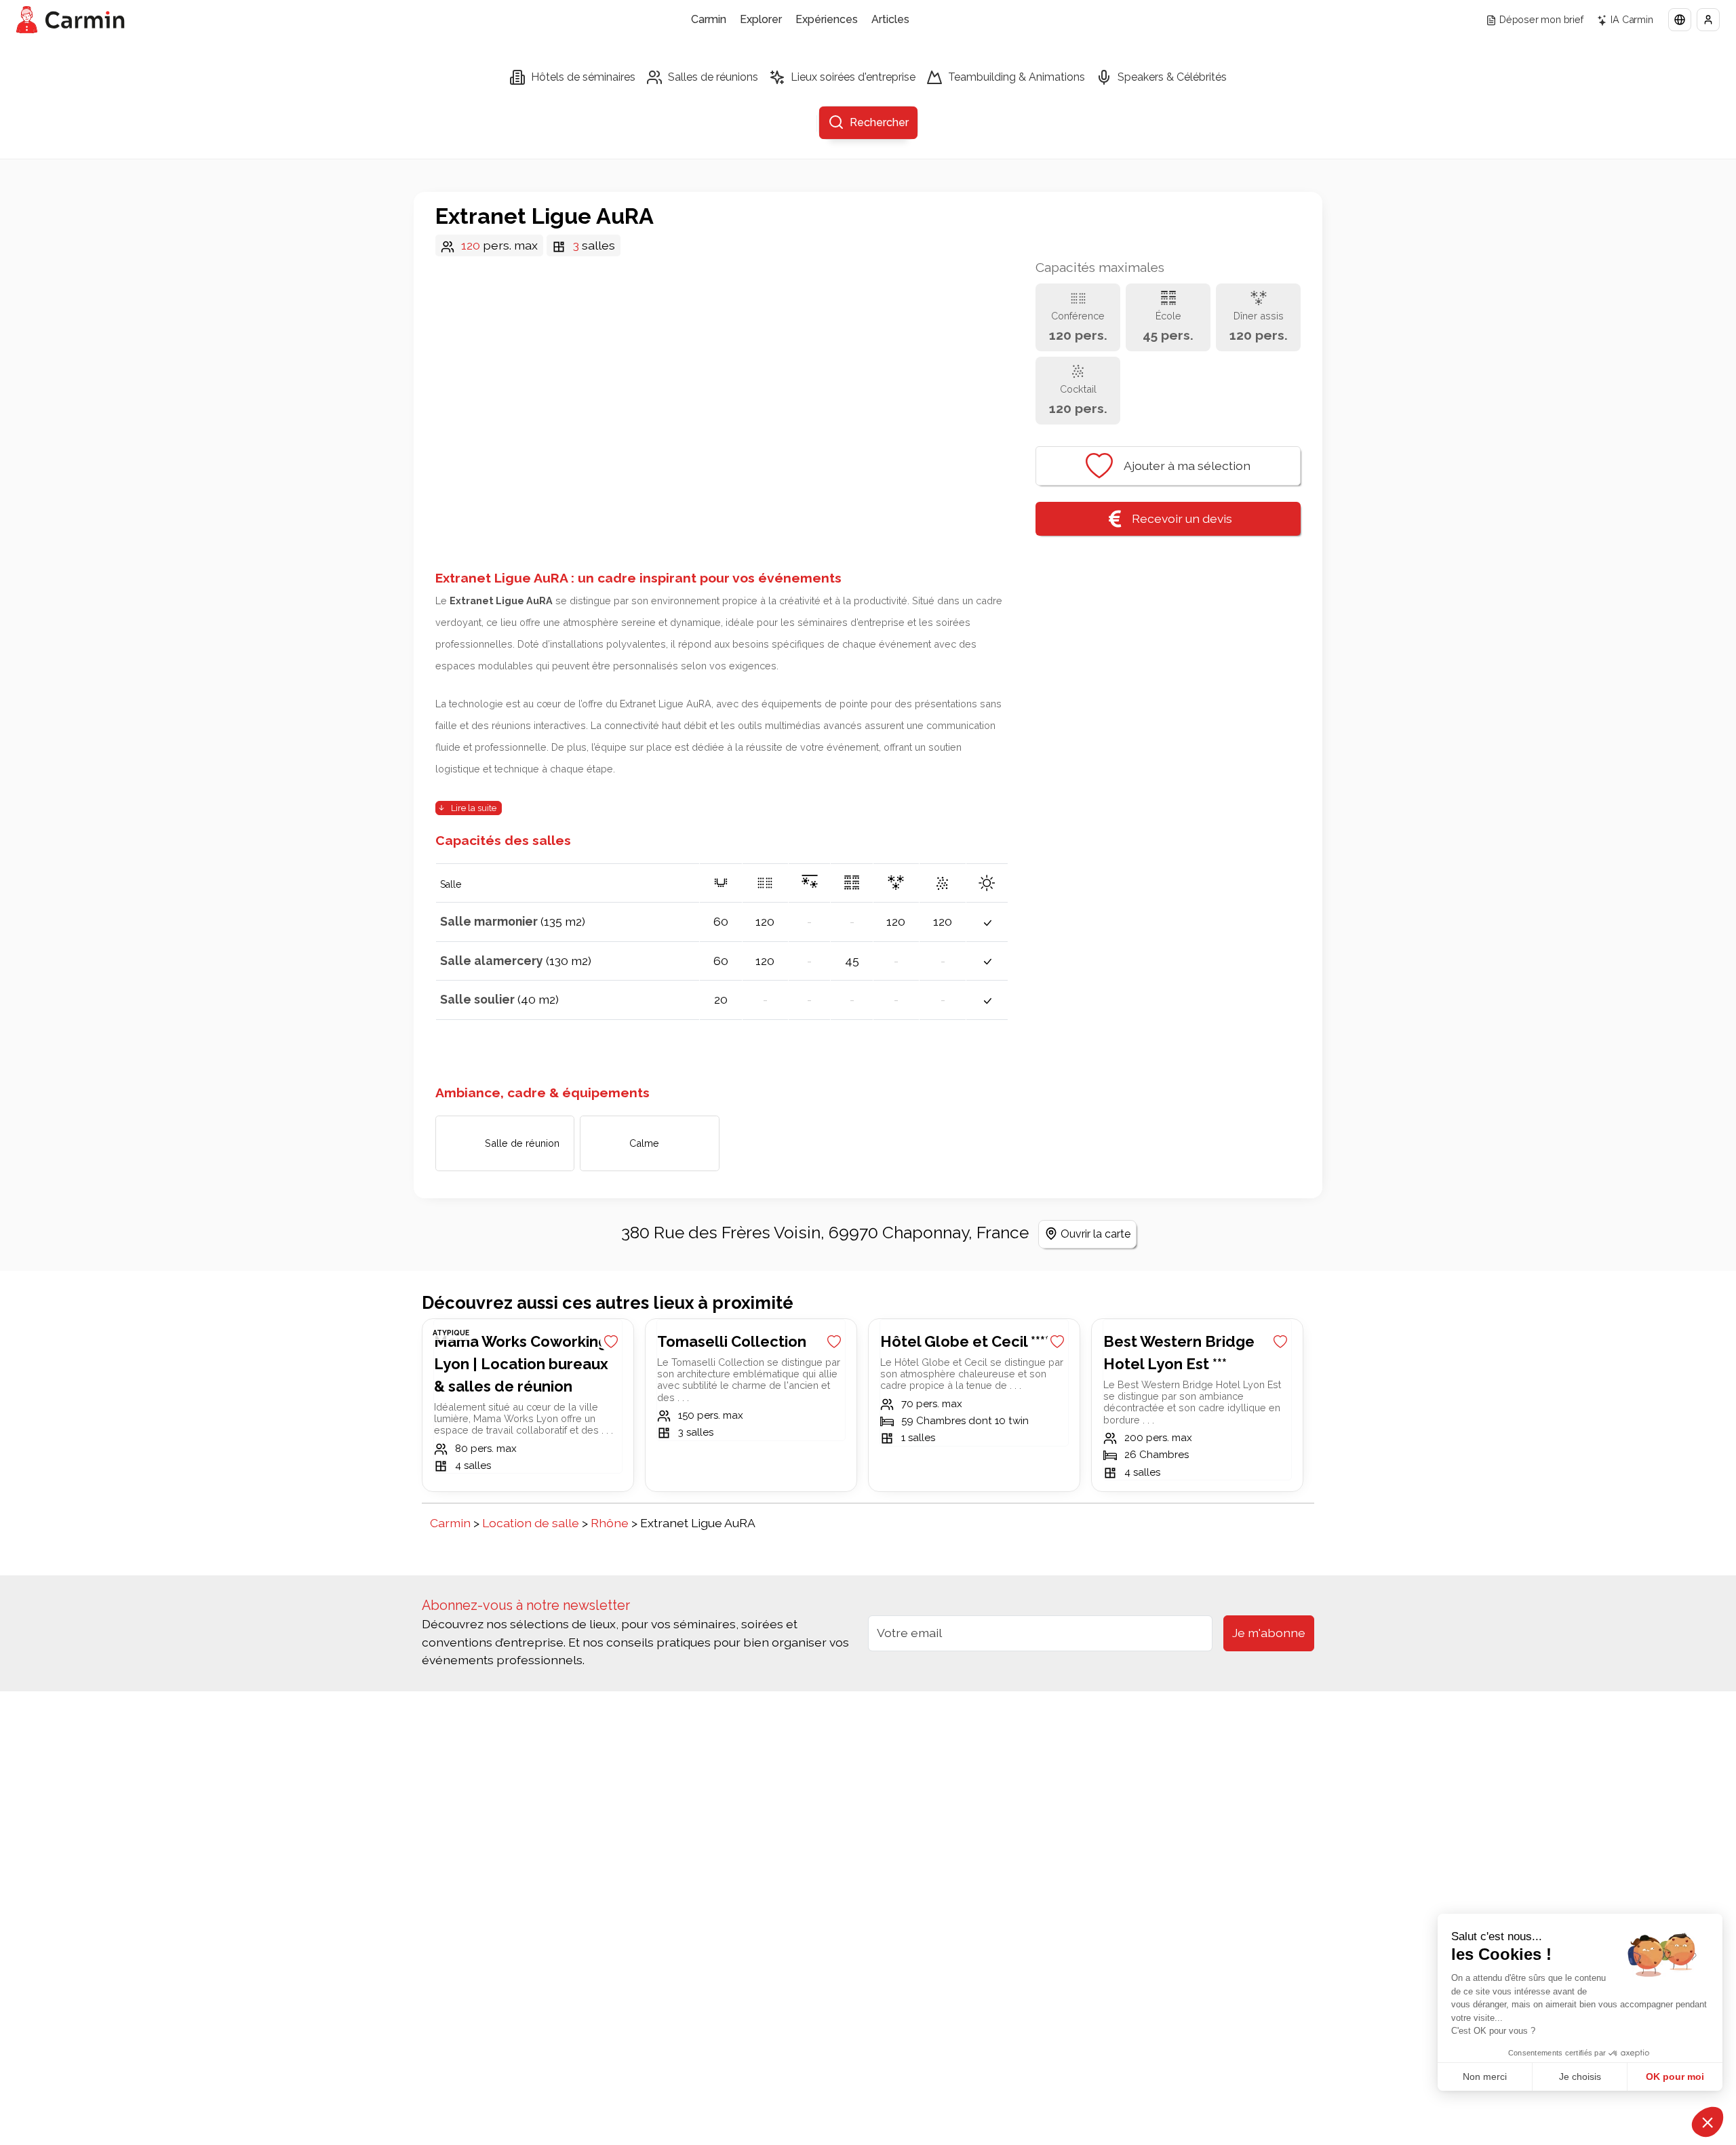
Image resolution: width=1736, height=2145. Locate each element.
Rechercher (879, 122)
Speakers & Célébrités (1172, 77)
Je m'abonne (1269, 1633)
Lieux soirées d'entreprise (853, 77)
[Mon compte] (1708, 20)
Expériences (827, 19)
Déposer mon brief (1541, 19)
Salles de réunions (713, 77)
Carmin (709, 19)
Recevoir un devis (1182, 518)
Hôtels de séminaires (583, 77)
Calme (644, 1143)
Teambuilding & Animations (1017, 77)
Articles (890, 19)
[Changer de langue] (1680, 20)
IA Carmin (1632, 19)
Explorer (761, 19)
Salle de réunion (522, 1143)
